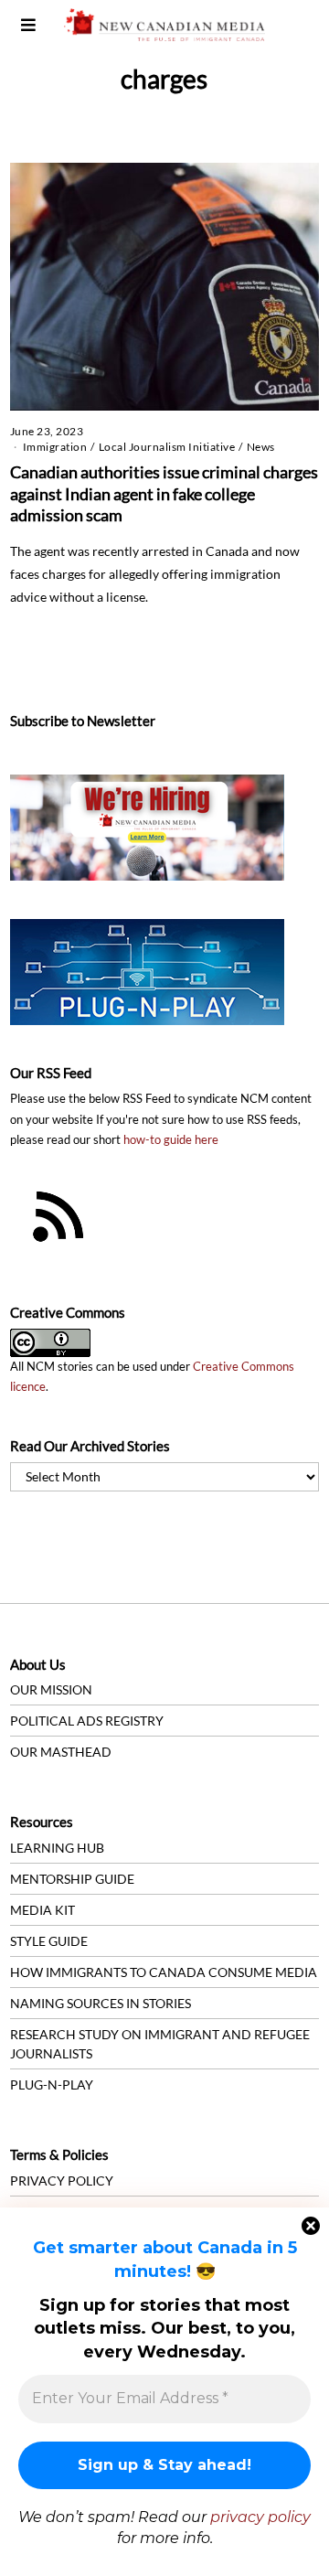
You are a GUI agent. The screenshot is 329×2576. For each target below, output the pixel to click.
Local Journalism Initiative (167, 447)
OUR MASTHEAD (61, 1752)
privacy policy (260, 2517)
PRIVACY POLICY (62, 2181)
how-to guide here (171, 1140)
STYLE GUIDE (49, 1941)
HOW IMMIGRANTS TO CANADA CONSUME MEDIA (164, 1972)
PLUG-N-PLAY (52, 2084)
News (261, 447)
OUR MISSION (51, 1689)
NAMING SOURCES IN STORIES (101, 2003)
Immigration (55, 447)
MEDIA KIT (42, 1910)
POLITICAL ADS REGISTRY (87, 1721)
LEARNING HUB (57, 1848)
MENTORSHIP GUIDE (72, 1879)
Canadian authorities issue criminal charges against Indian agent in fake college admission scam (164, 493)
